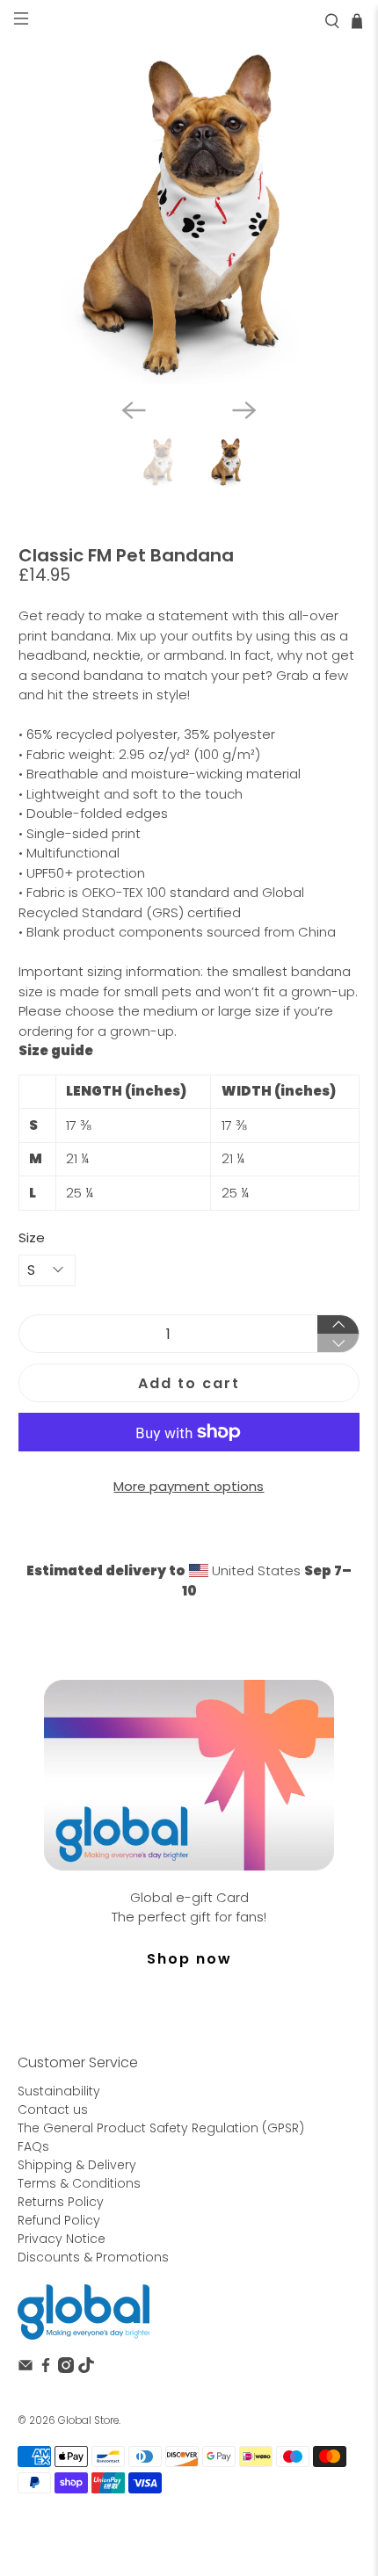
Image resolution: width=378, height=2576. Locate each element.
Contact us (53, 2109)
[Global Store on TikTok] (86, 2369)
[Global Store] (84, 2312)
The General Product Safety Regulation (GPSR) (161, 2128)
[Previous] (134, 410)
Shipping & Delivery (77, 2165)
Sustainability (59, 2091)
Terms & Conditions (79, 2183)
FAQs (33, 2146)
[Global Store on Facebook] (46, 2369)
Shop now (189, 1959)
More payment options (189, 1486)
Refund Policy (59, 2220)
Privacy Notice (62, 2239)
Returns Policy (61, 2202)
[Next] (244, 410)
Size (32, 1237)
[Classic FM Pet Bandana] (189, 213)
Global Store (88, 2420)
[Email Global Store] (25, 2369)
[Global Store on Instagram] (66, 2369)
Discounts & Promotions (93, 2257)
